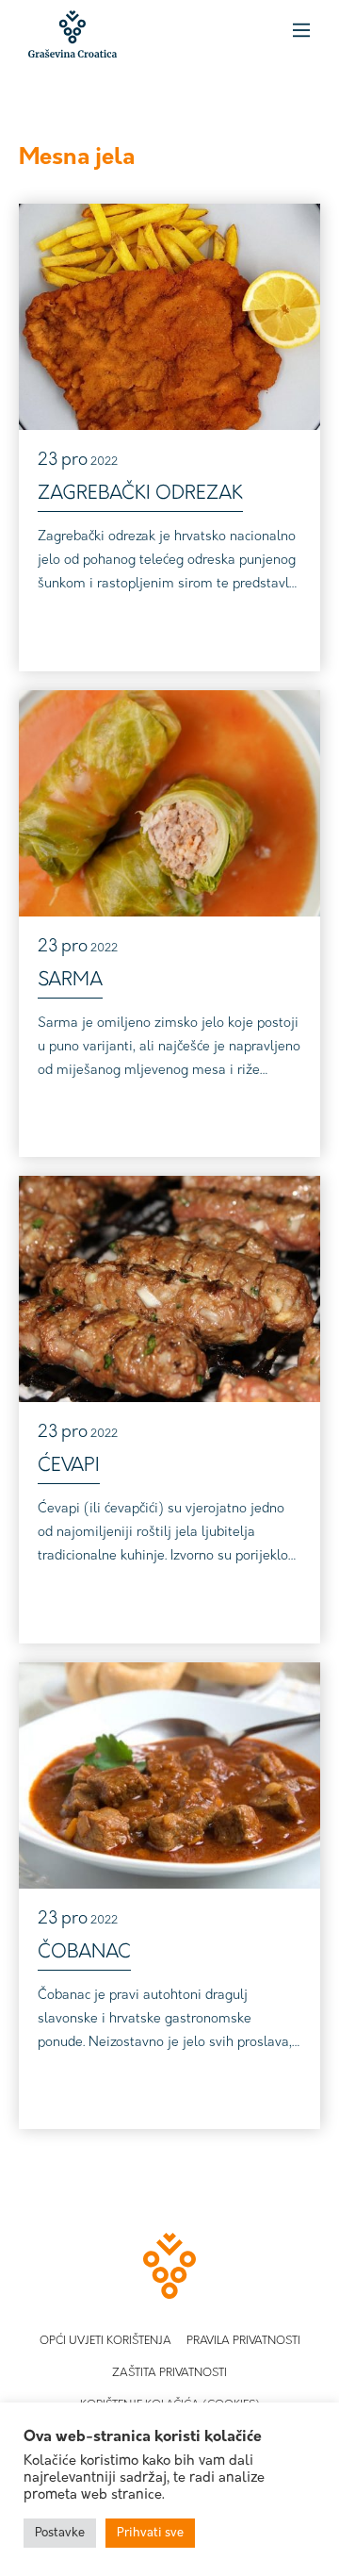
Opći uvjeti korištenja (105, 2341)
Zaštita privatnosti (169, 2373)
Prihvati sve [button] (150, 2533)
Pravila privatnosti (243, 2341)
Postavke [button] (60, 2533)
